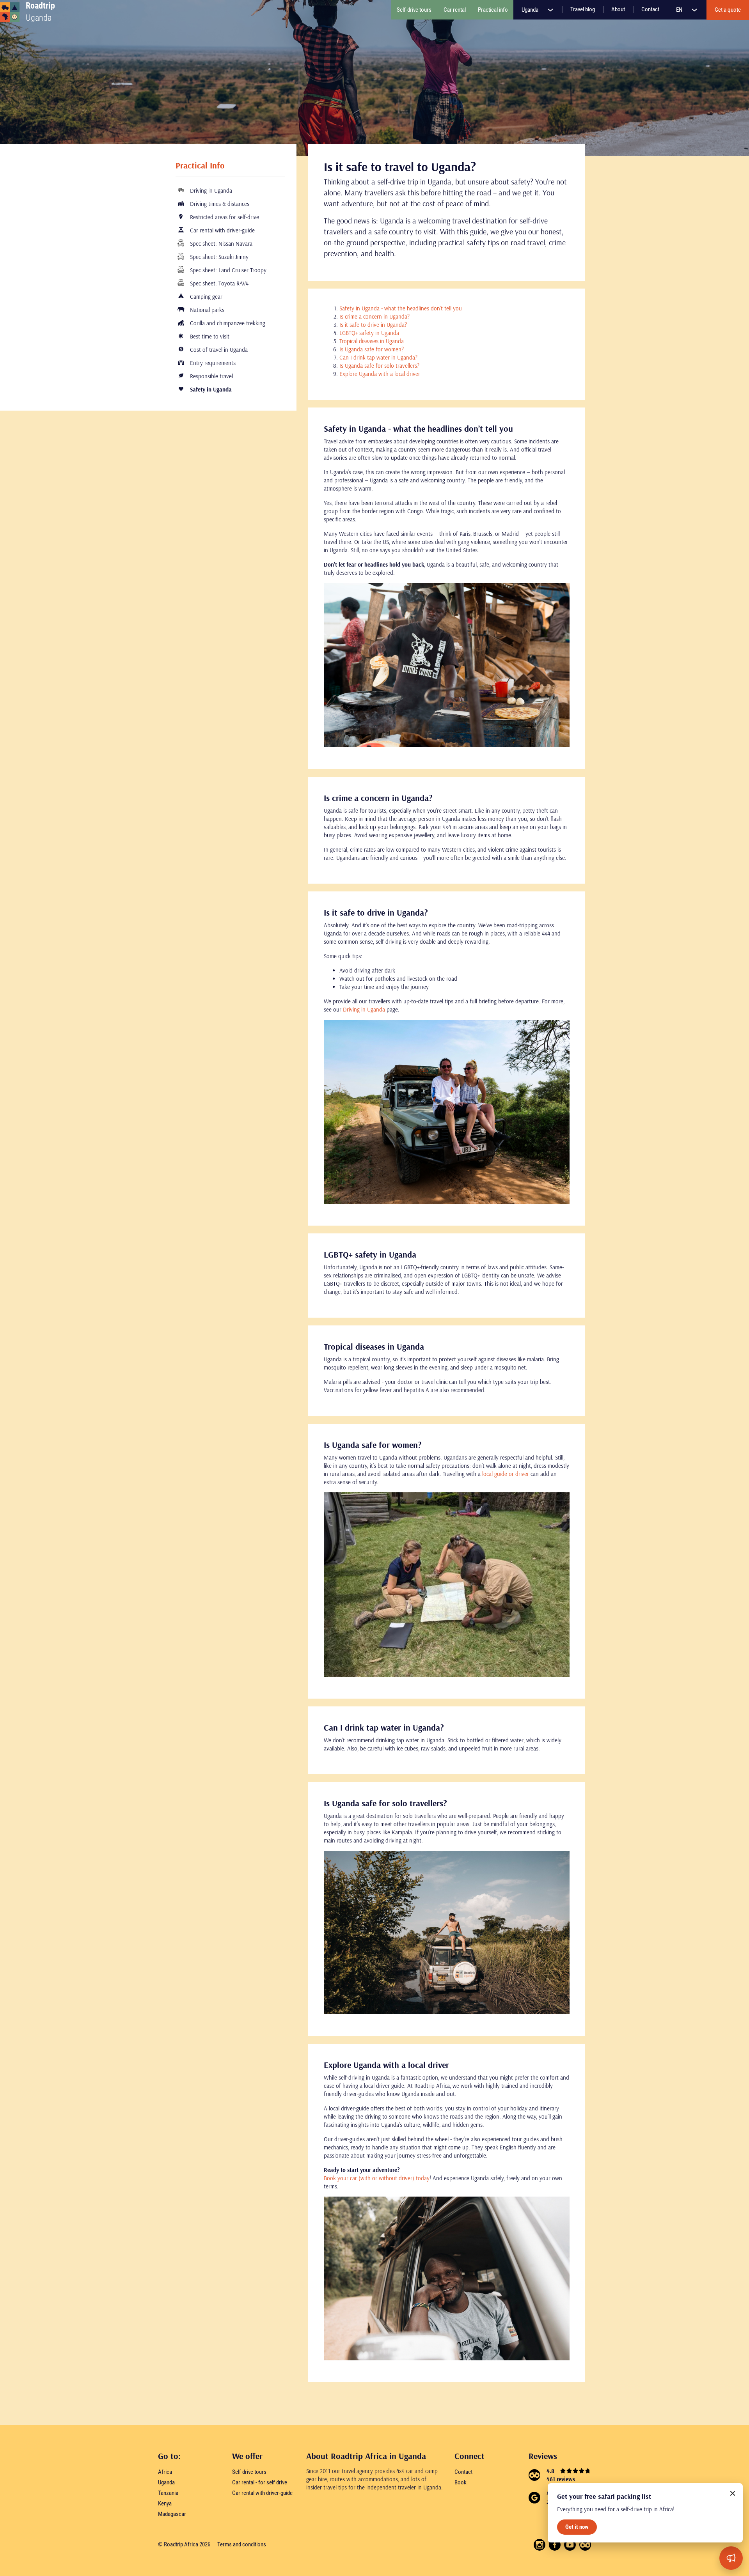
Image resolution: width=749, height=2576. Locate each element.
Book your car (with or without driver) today (377, 2178)
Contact (463, 2472)
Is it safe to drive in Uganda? (373, 325)
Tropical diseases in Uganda (372, 341)
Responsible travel (211, 376)
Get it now (577, 2527)
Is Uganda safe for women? (372, 349)
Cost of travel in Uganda (218, 350)
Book (461, 2482)
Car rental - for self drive (260, 2482)
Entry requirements (212, 363)
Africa (165, 2472)
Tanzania (168, 2493)
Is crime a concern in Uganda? (374, 316)
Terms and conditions (242, 2544)
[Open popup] (731, 2558)
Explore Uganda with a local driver (380, 374)
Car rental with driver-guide (222, 230)
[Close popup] (733, 2493)
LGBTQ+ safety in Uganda (369, 333)
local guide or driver (506, 1474)
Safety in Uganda (210, 389)
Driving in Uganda (210, 190)
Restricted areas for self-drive (224, 217)
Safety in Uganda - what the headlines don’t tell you (401, 308)
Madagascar (172, 2514)
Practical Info (200, 165)
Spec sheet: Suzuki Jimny (218, 257)
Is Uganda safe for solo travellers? (379, 366)
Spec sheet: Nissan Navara (220, 244)
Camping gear (205, 297)
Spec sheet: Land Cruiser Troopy (227, 270)
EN (680, 10)
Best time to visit (209, 336)
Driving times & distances (219, 204)
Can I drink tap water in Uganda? (378, 357)
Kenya (165, 2503)
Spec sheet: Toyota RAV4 (218, 283)
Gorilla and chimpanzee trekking (227, 323)
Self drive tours (249, 2472)
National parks (206, 310)
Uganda (531, 10)
